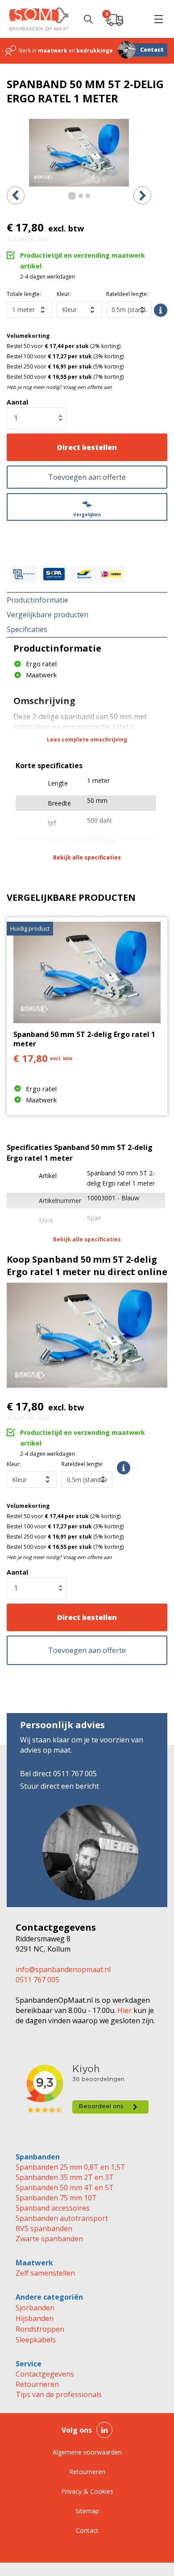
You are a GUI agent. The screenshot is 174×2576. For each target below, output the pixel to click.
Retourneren (37, 2384)
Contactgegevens (45, 2374)
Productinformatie (37, 600)
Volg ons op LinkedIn (104, 2430)
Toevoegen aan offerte (87, 477)
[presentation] (16, 195)
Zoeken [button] (88, 19)
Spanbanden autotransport (62, 2218)
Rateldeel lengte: (127, 294)
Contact (152, 50)
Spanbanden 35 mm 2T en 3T (65, 2177)
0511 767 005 (37, 1980)
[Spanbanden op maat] (39, 19)
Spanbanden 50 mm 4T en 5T (65, 2187)
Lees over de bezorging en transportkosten (161, 310)
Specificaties (27, 629)
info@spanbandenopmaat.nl (63, 1969)
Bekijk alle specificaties (87, 857)
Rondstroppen (40, 2329)
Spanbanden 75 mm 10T (56, 2198)
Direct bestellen (87, 447)
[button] (158, 19)
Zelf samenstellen (45, 2273)
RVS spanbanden (44, 2228)
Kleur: (64, 294)
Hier (124, 2010)
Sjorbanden (35, 2308)
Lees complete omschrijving (87, 739)
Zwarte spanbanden (49, 2239)
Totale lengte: (24, 294)
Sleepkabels (36, 2340)
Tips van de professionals (59, 2394)
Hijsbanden (35, 2318)
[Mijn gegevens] (136, 19)
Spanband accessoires (53, 2208)
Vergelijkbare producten (48, 615)
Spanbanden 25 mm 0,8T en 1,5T (70, 2167)
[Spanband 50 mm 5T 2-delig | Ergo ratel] (79, 153)
